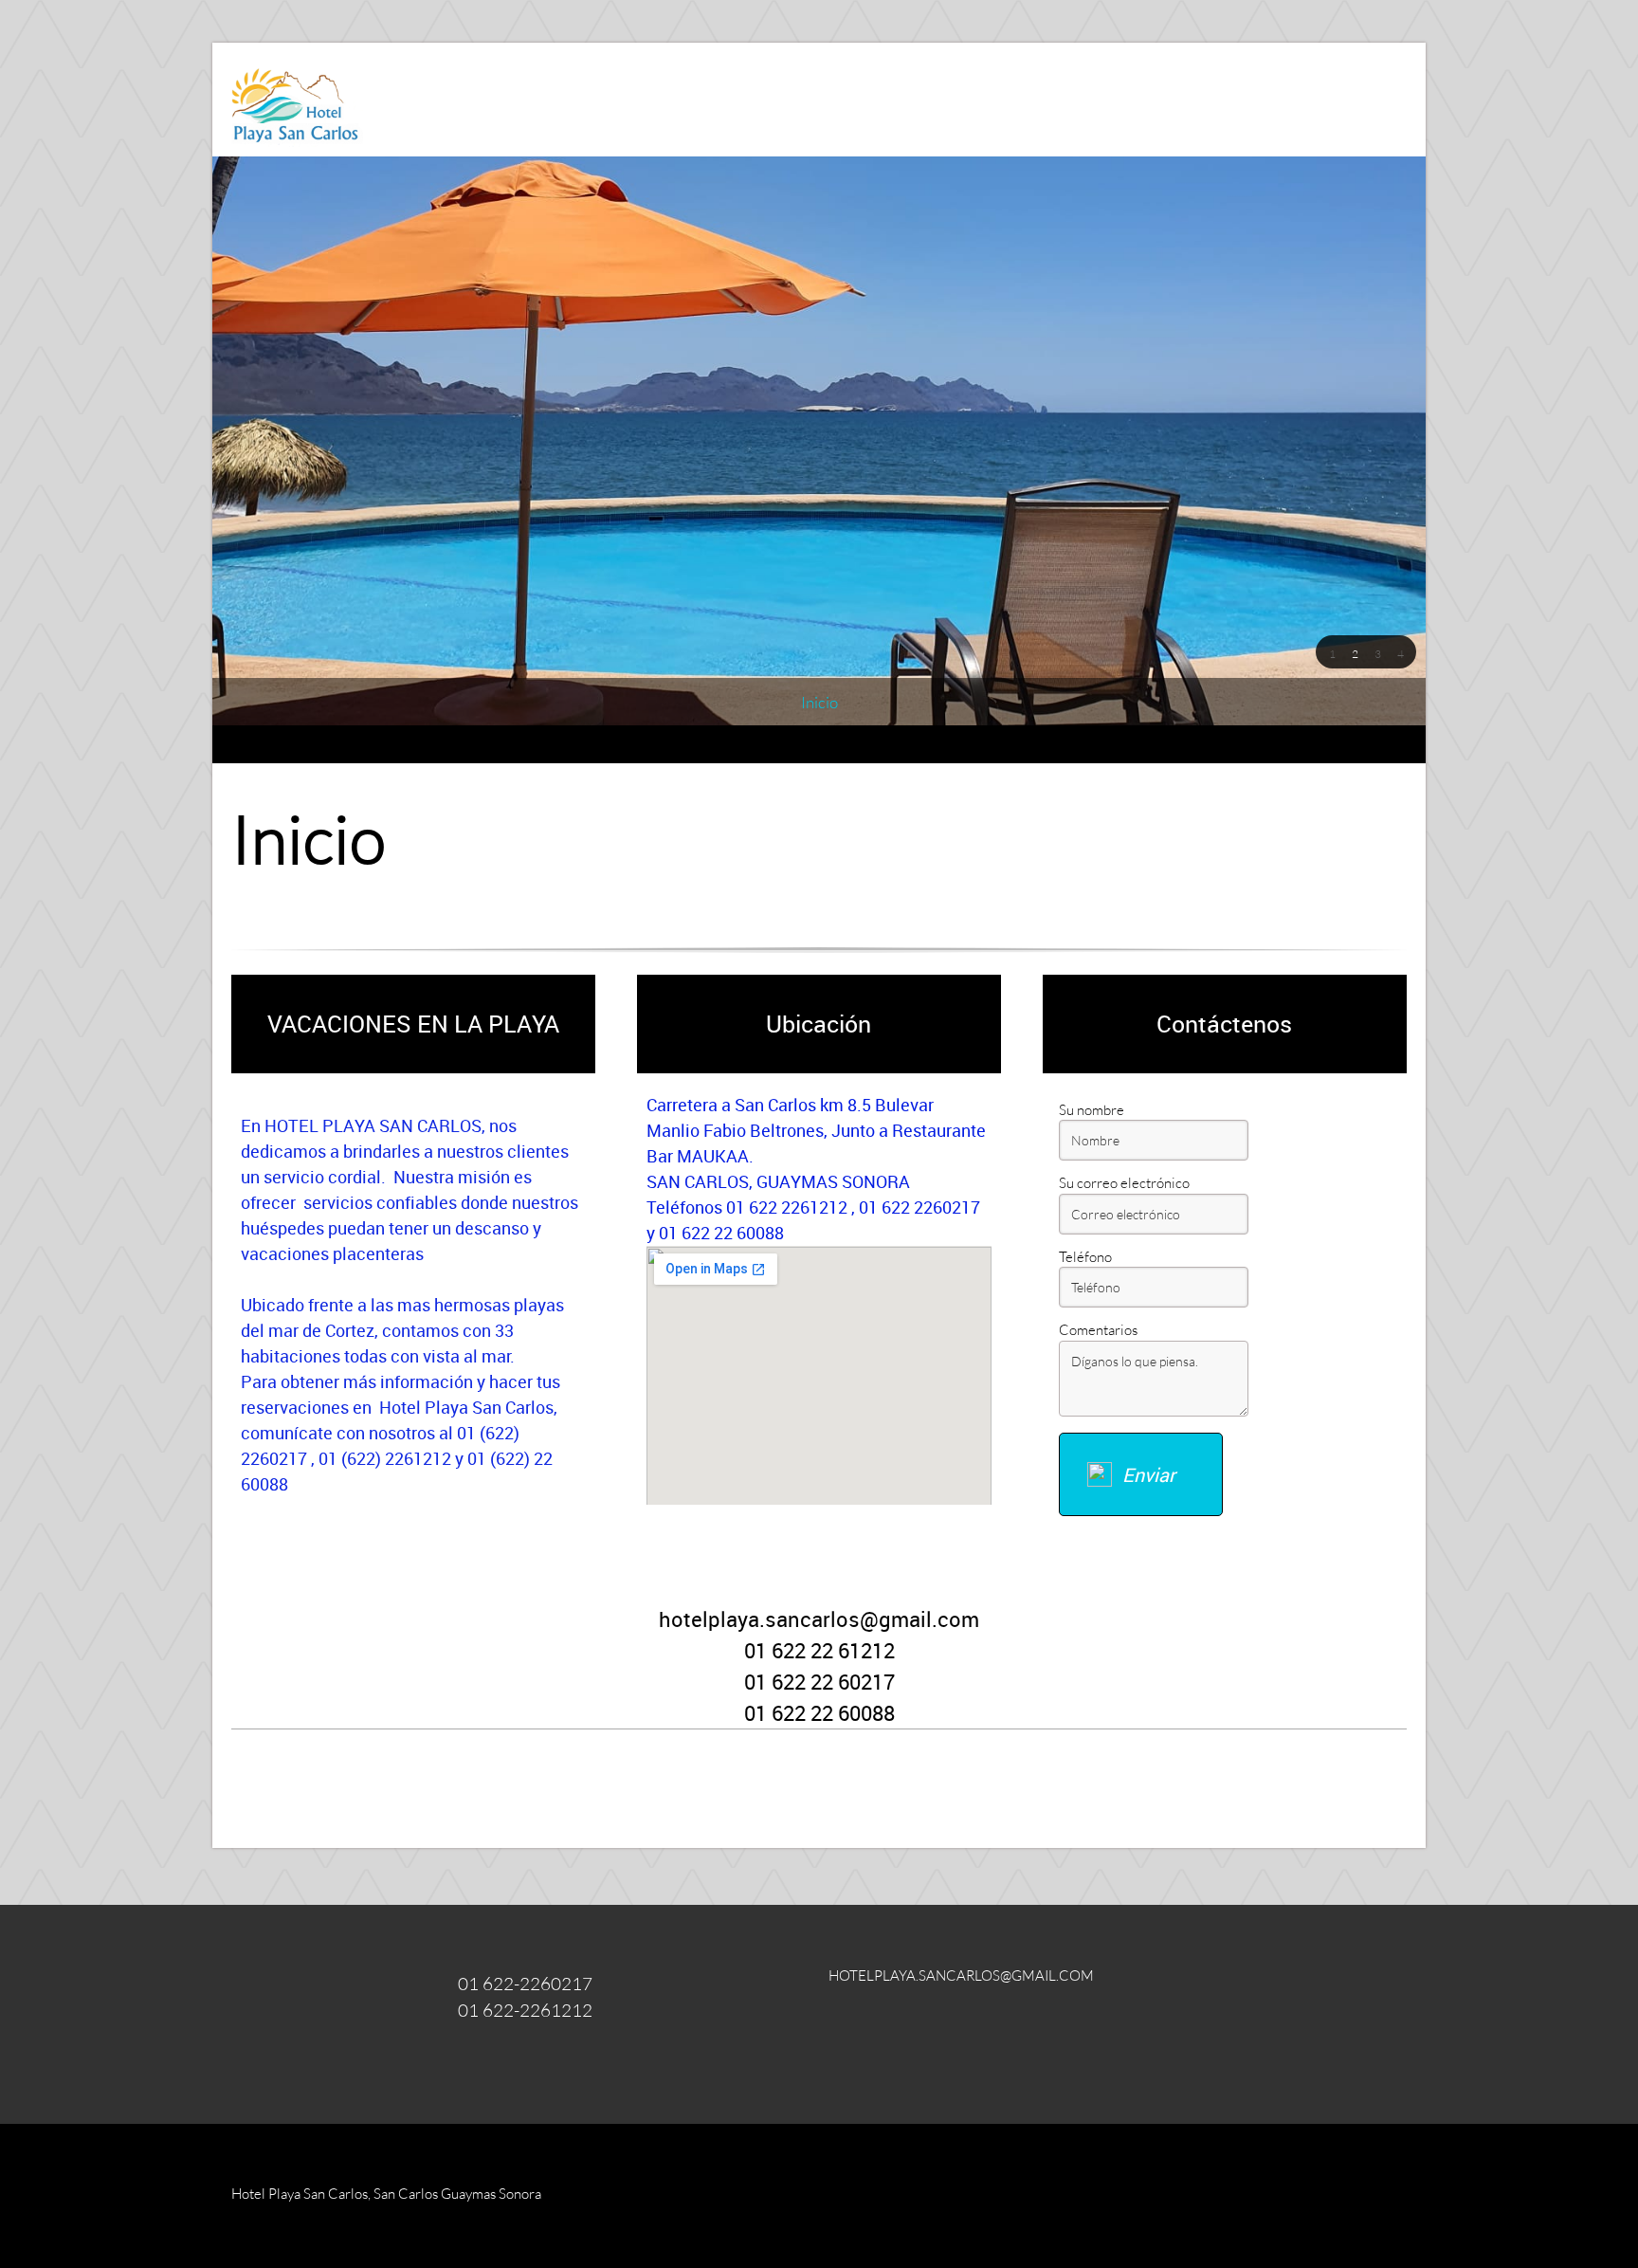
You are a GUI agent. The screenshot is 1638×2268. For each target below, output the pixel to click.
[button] (1332, 652)
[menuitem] (819, 703)
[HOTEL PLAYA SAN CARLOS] (297, 100)
